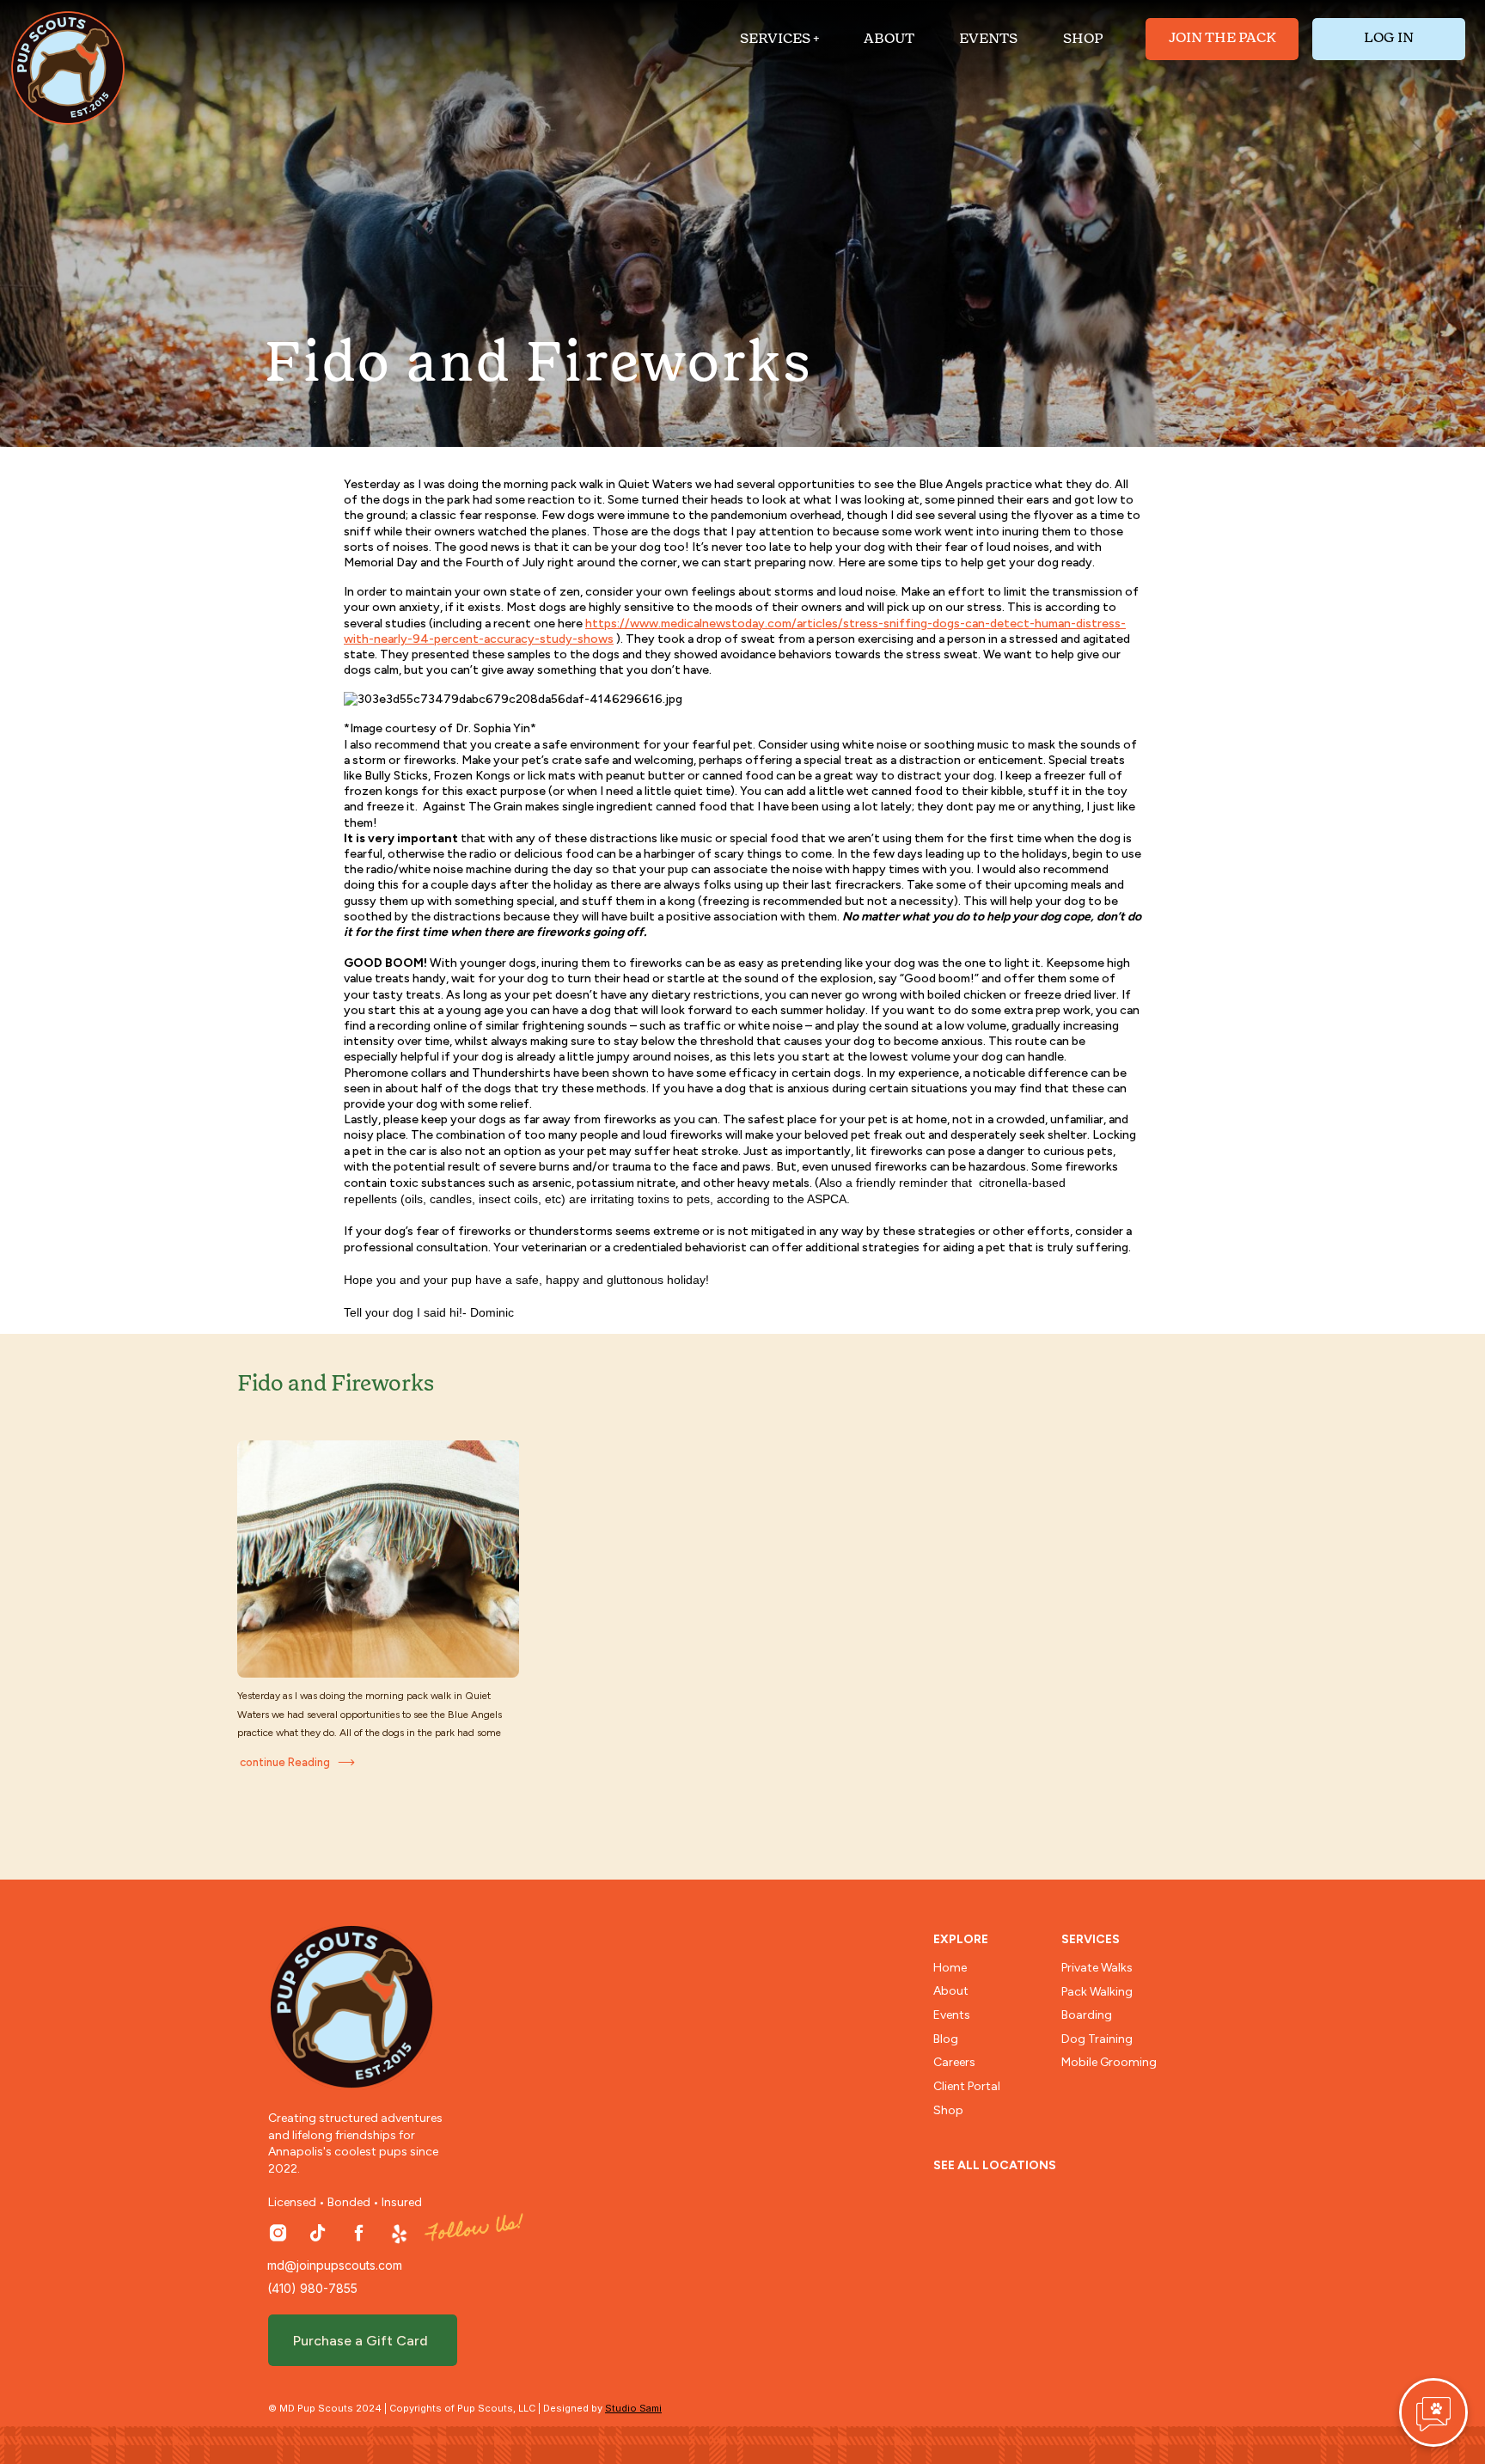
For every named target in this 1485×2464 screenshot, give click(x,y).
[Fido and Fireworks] (378, 1559)
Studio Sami (633, 2408)
